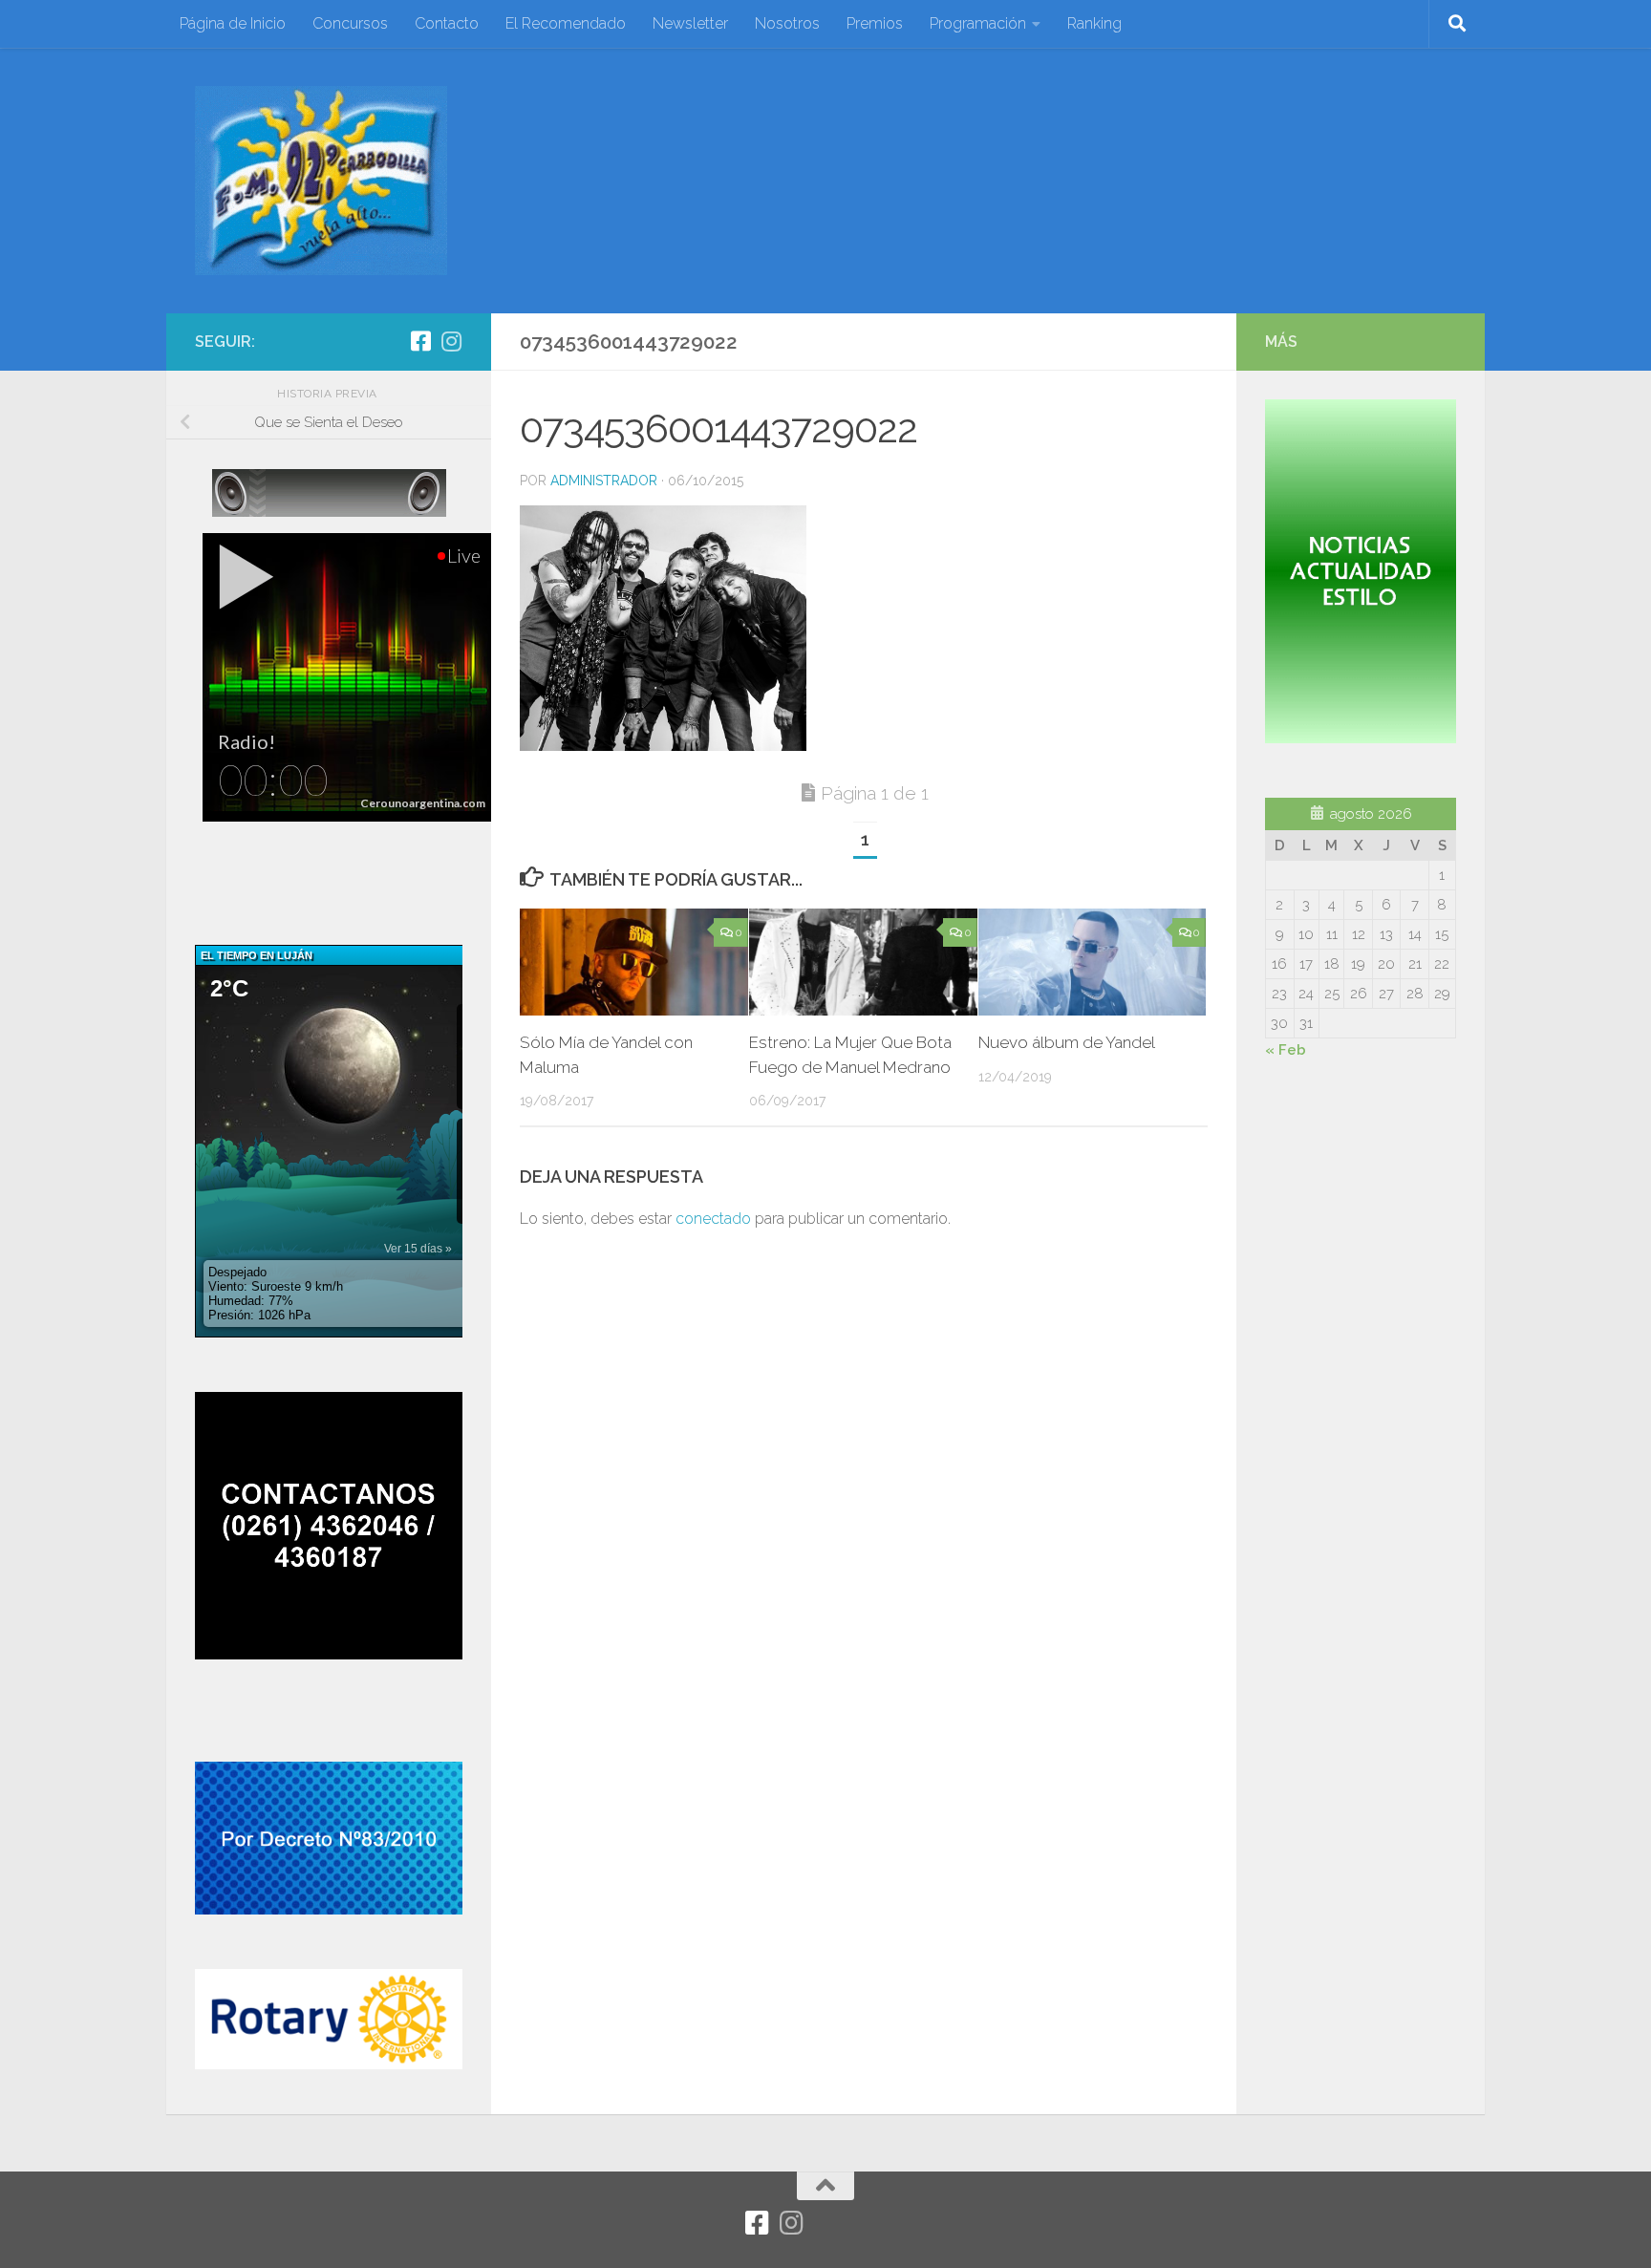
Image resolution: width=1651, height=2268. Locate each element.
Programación (978, 23)
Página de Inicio (233, 23)
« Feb (1286, 1050)
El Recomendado (566, 23)
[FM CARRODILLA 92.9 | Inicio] (321, 181)
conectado (713, 1219)
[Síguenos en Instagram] (451, 341)
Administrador (604, 481)
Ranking (1094, 23)
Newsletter (690, 23)
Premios (875, 23)
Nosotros (787, 23)
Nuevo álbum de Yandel (1067, 1042)
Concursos (350, 23)
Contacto (447, 23)
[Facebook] (420, 341)
